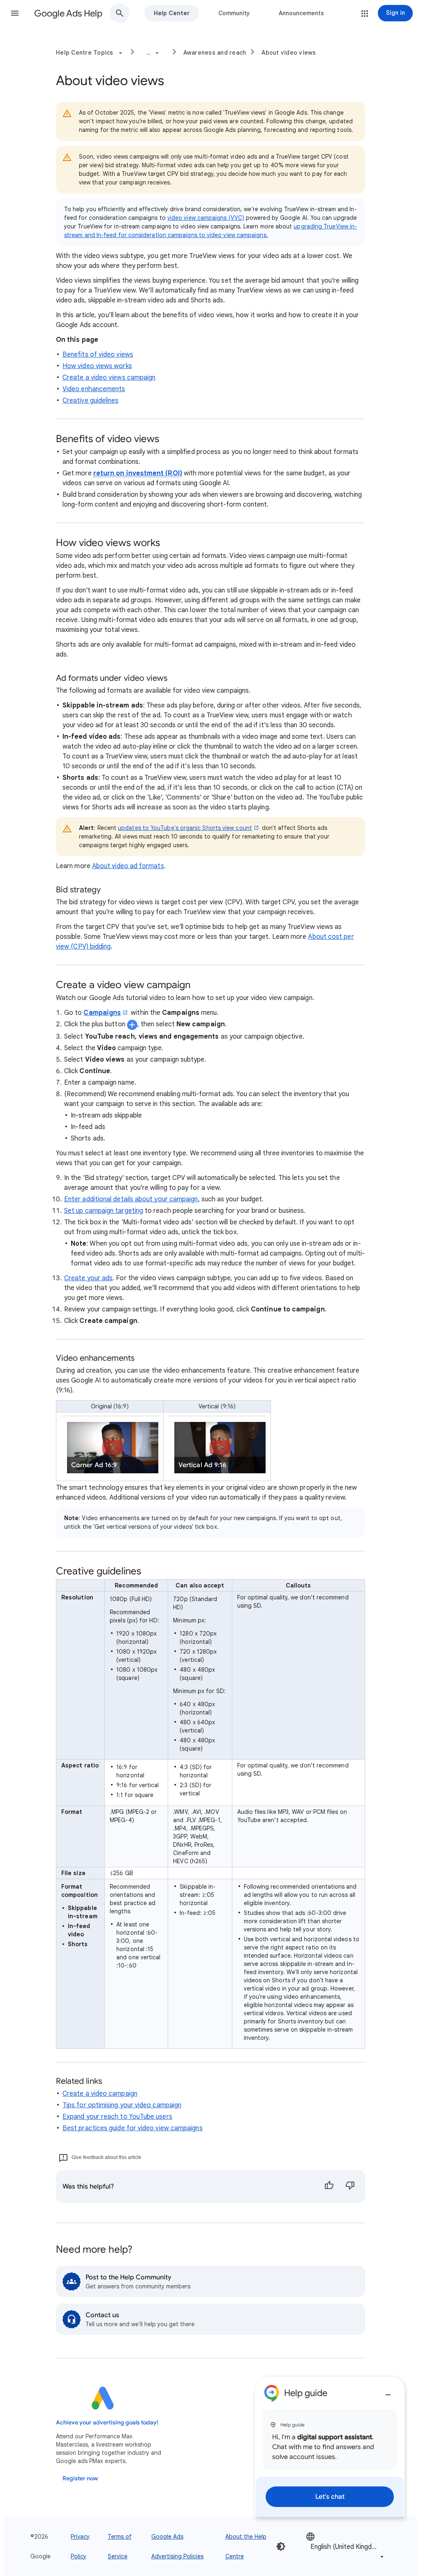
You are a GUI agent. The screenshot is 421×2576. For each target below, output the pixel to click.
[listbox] (346, 2546)
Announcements (301, 13)
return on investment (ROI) (138, 473)
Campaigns (102, 1013)
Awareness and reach (215, 53)
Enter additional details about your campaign (131, 1199)
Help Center (172, 13)
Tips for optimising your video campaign (122, 2105)
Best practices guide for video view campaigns (133, 2128)
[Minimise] (388, 2392)
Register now (80, 2478)
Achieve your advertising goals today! (107, 2423)
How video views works (97, 366)
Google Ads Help (68, 13)
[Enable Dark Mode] (281, 2546)
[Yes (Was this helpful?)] (329, 2187)
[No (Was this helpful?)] (350, 2187)
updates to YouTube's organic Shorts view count (185, 828)
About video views (289, 53)
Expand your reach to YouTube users (117, 2117)
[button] (15, 13)
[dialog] (330, 2447)
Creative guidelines (91, 401)
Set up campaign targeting (104, 1211)
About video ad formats (128, 866)
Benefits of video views (98, 355)
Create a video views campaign (109, 378)
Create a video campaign (100, 2094)
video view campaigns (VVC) (206, 218)
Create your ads (88, 1278)
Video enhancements (94, 389)
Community (234, 13)
